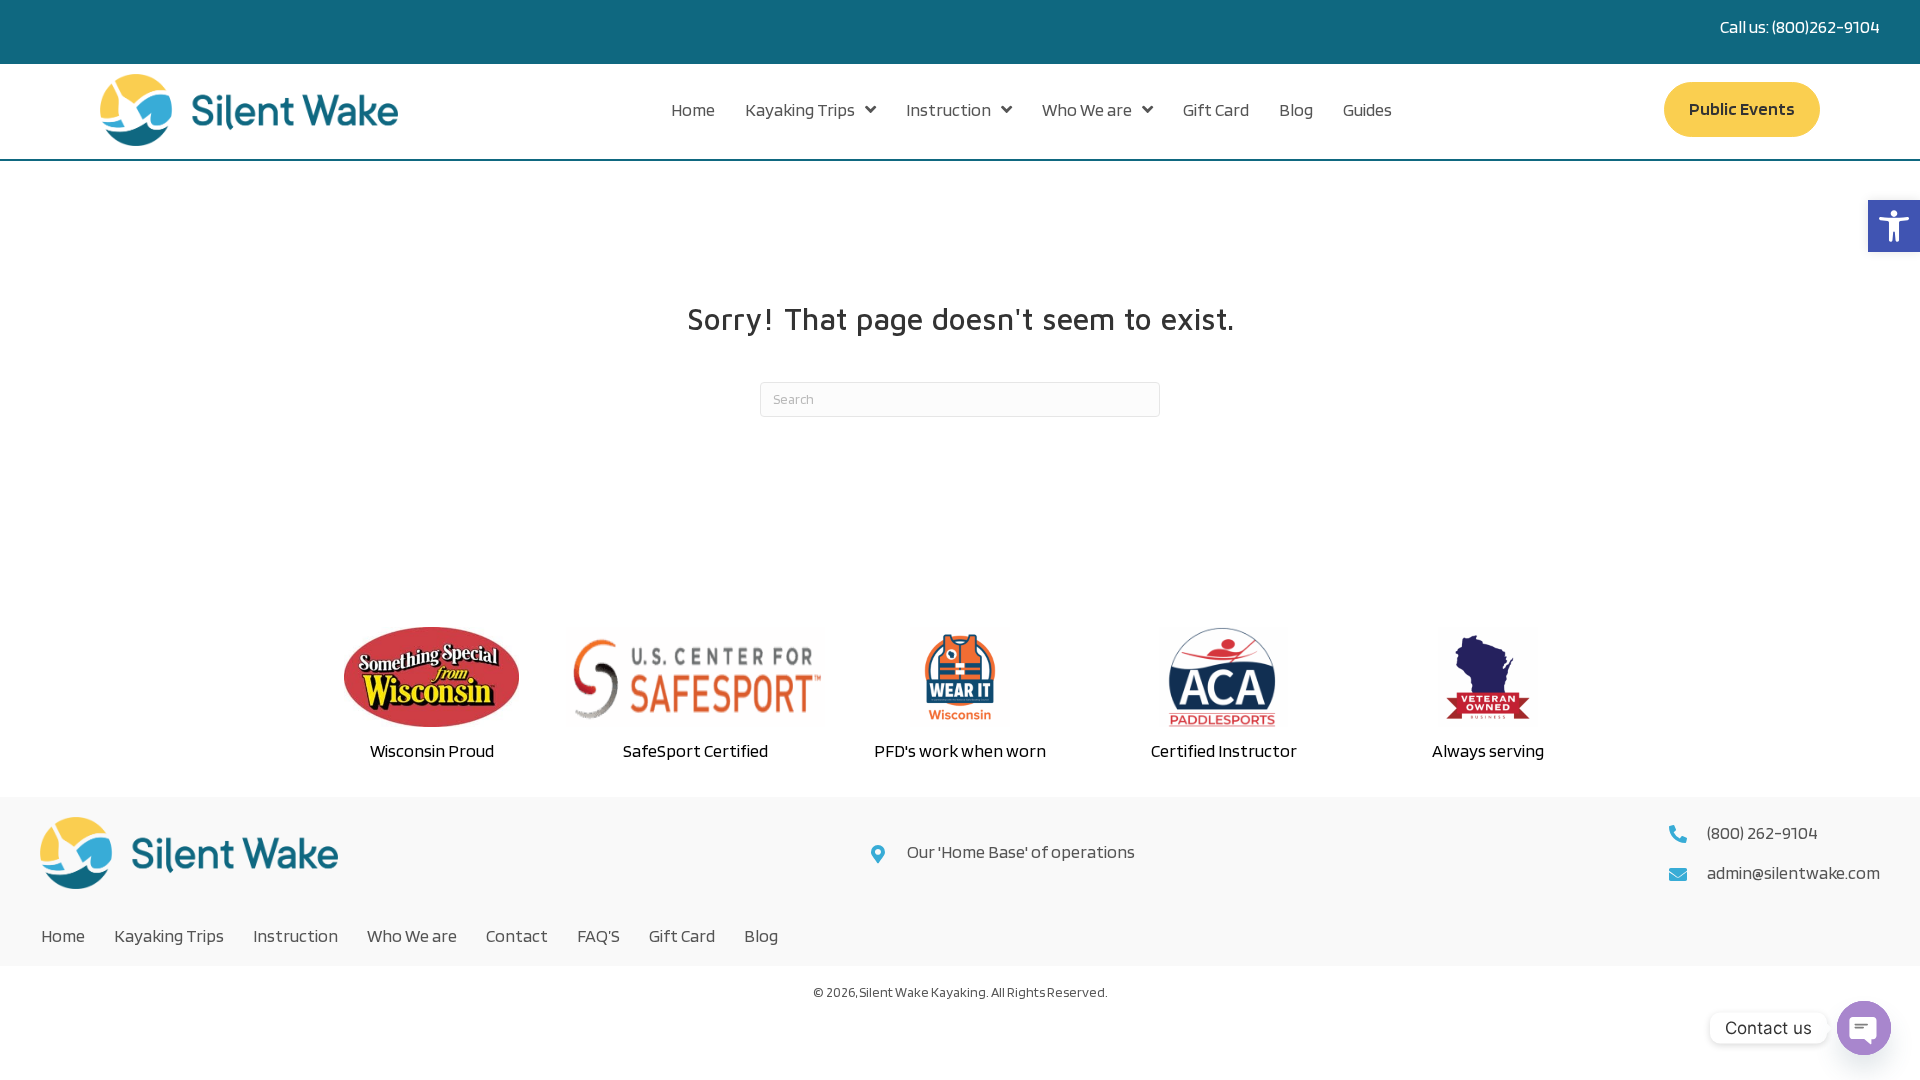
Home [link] (63, 935)
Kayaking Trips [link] (169, 935)
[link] (1894, 226)
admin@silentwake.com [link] (1793, 872)
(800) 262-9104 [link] (1762, 832)
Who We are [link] (412, 935)
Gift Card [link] (682, 935)
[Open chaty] (1864, 1028)
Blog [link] (761, 935)
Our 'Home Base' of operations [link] (1022, 851)
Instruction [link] (295, 935)
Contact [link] (517, 935)
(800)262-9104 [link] (1826, 26)
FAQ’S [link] (598, 935)
